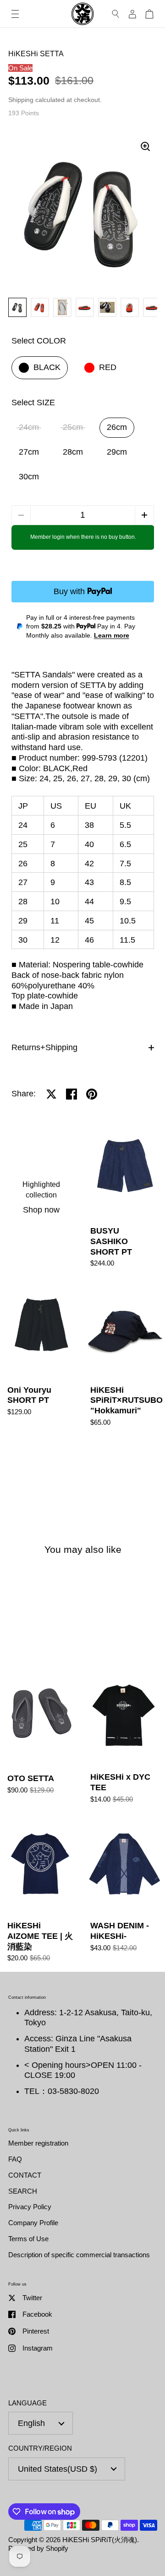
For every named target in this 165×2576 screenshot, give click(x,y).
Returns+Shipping (44, 1047)
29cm (117, 452)
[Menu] (15, 14)
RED (108, 367)
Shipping (21, 100)
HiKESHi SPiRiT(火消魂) (100, 2540)
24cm (29, 427)
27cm (29, 452)
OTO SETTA (41, 1739)
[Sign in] (132, 14)
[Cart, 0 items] (149, 14)
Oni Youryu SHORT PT (41, 1356)
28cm (73, 452)
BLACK (47, 367)
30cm (29, 477)
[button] (144, 515)
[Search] (116, 14)
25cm (73, 427)
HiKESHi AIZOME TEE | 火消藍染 (41, 1892)
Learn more (112, 635)
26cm (117, 427)
